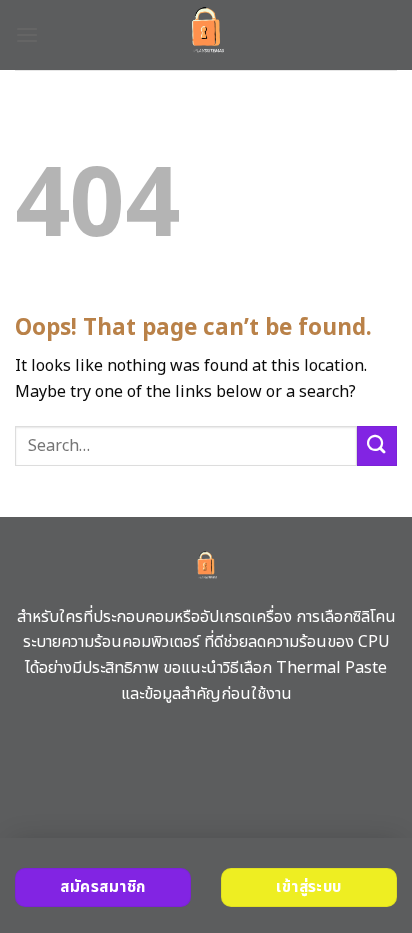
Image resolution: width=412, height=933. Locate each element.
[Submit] (377, 445)
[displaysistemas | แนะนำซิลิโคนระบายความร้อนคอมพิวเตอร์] (206, 35)
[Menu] (27, 34)
